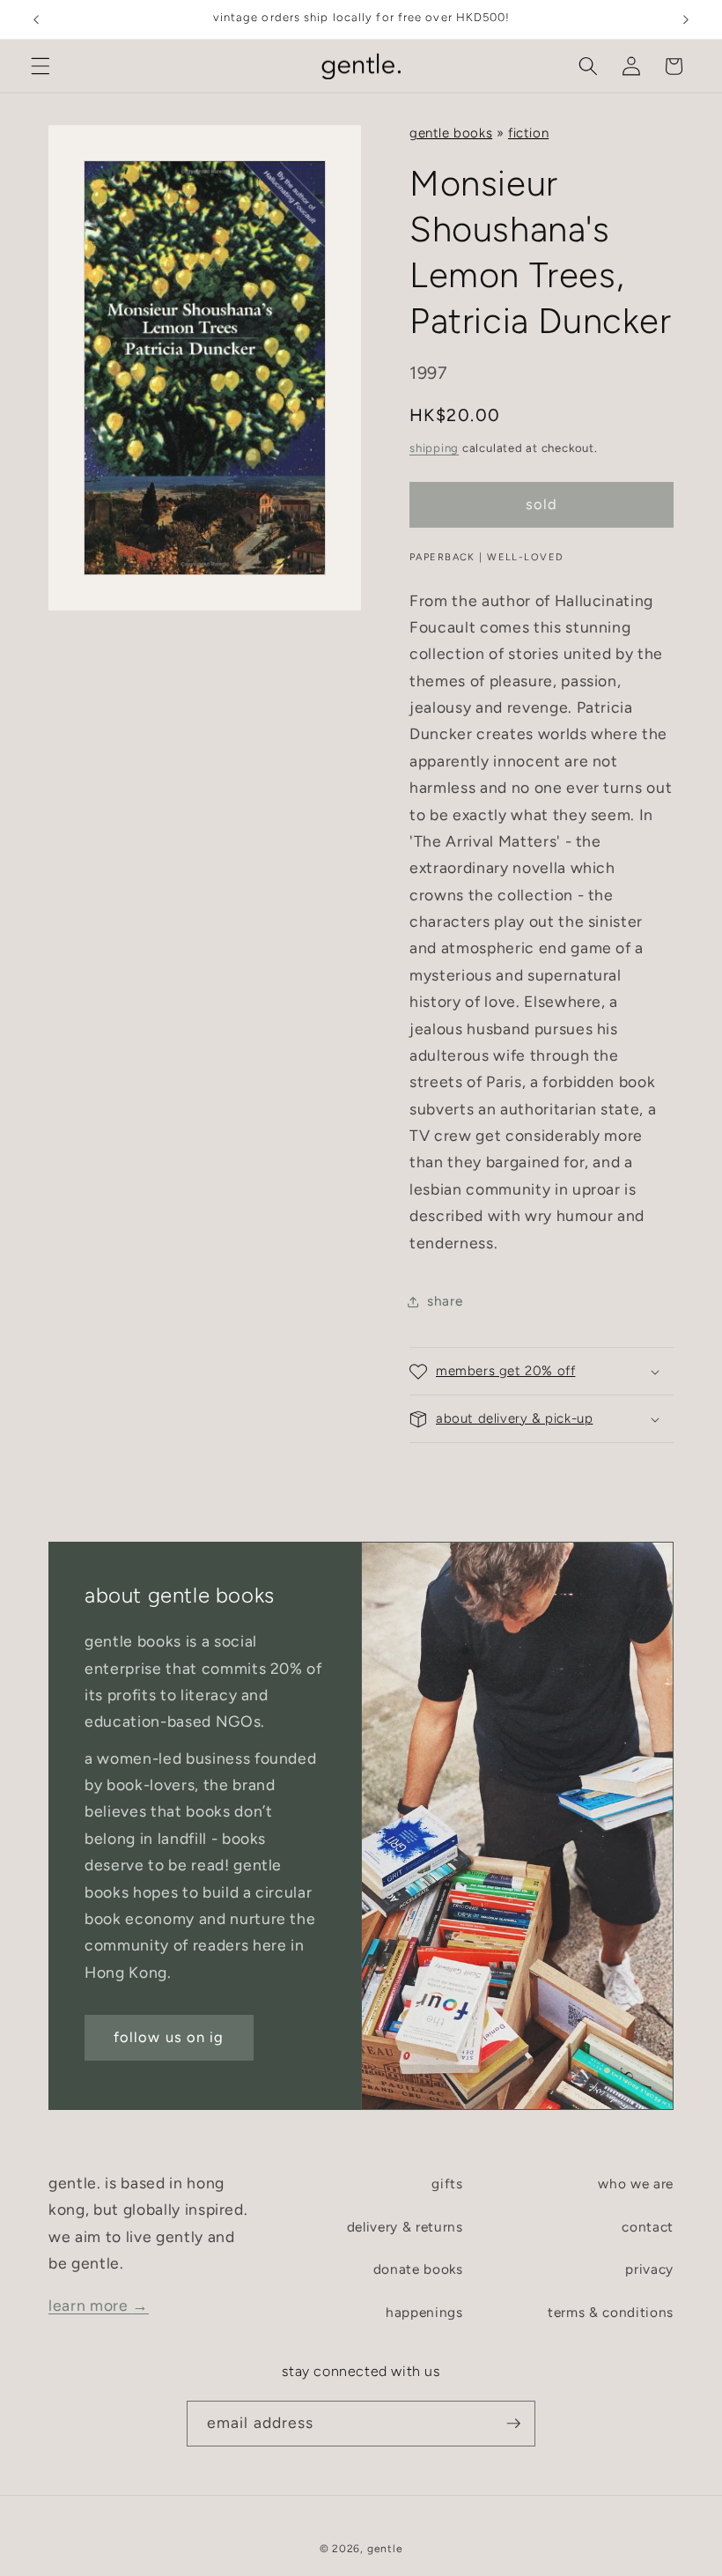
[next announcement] (686, 19)
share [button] (445, 1301)
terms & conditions (611, 2312)
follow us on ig (169, 2037)
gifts (447, 2184)
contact (648, 2227)
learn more (99, 2305)
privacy (649, 2269)
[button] (41, 66)
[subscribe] (513, 2424)
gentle (385, 2549)
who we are (636, 2184)
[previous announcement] (36, 19)
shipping (434, 448)
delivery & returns (405, 2227)
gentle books (451, 133)
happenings (424, 2312)
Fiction (528, 133)
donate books (418, 2269)
